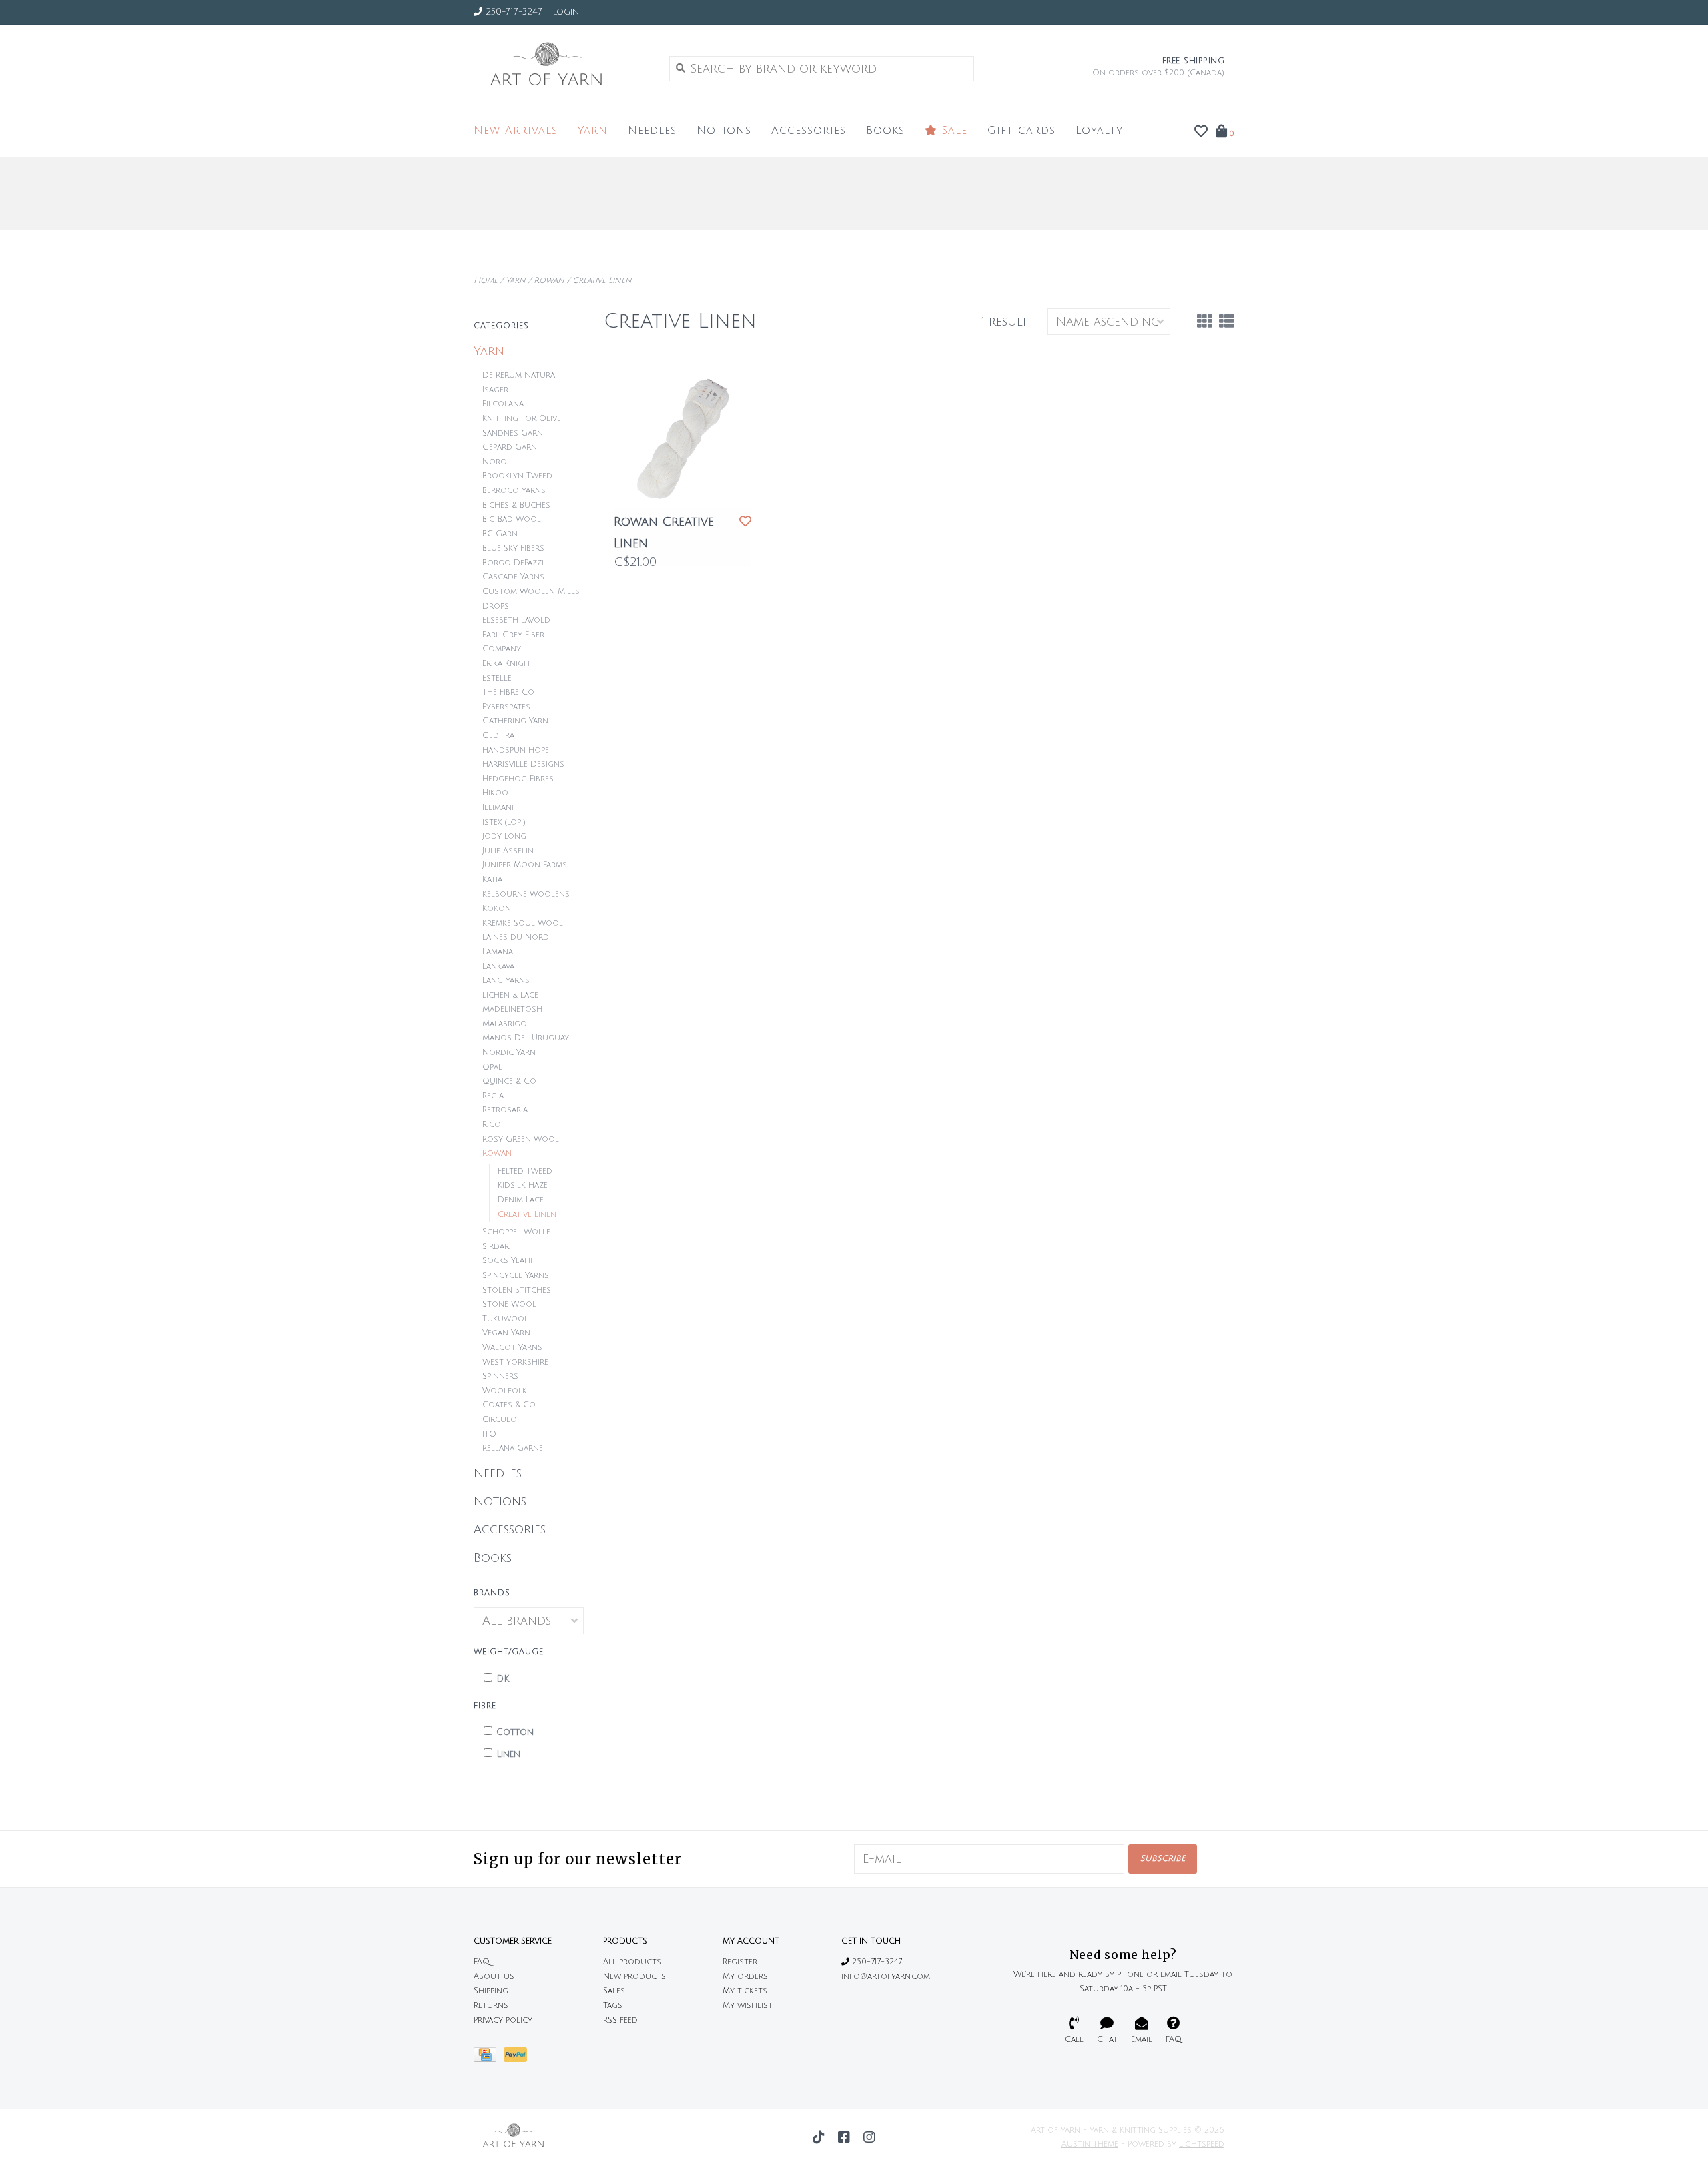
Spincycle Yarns (516, 1276)
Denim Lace (521, 1200)
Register (740, 1962)
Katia (492, 880)
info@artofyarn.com (886, 1977)
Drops (496, 606)
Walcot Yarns (512, 1348)
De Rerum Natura (519, 375)
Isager (495, 390)
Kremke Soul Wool (523, 923)
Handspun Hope (516, 750)
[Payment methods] (489, 2058)
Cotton (515, 1732)
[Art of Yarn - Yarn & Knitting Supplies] (561, 68)
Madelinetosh (512, 1009)
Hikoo (495, 793)
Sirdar (496, 1247)
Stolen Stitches (517, 1290)
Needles (652, 131)
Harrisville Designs (523, 764)
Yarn (593, 131)
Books (885, 131)
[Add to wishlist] (745, 522)
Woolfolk (505, 1391)
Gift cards (1021, 131)
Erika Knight (508, 664)
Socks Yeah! (507, 1261)
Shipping (491, 1991)
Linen (508, 1754)
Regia (493, 1096)
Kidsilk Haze (523, 1185)
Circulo (500, 1420)
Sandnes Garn (513, 433)
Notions (724, 131)
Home (486, 281)
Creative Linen (602, 281)
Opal (492, 1067)
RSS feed (620, 2020)
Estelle (497, 678)
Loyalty (1099, 131)
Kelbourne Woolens (526, 894)
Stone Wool (509, 1304)
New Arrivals (516, 131)
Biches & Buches (516, 505)
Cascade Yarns (513, 577)
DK (503, 1679)
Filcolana (503, 404)
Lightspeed (1202, 2144)
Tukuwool (505, 1319)
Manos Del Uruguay (526, 1038)
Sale (952, 131)
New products (634, 1977)
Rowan (549, 281)
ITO (489, 1434)
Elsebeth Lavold (516, 620)
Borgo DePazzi (513, 563)
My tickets (745, 1991)
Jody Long (504, 836)
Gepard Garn (510, 447)
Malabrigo (505, 1024)
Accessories (809, 131)
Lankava (498, 967)
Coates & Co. (509, 1405)
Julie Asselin (508, 851)
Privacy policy (503, 2020)
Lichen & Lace (510, 995)
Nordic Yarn (509, 1053)
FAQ (482, 1962)
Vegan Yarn (506, 1333)
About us (494, 1977)
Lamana (498, 952)
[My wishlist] (1201, 132)
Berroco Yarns (514, 491)
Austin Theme (1090, 2144)
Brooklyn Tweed (517, 476)
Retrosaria (505, 1110)
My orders (745, 1977)
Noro (495, 462)
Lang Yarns (506, 981)
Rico (492, 1125)
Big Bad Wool (512, 519)
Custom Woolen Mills (531, 592)
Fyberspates (506, 707)
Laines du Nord (516, 937)
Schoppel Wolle (516, 1232)
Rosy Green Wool (521, 1139)
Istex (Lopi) (504, 822)
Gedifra (498, 736)
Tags (613, 2006)
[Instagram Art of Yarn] (869, 2137)
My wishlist (748, 2006)
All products (632, 1962)
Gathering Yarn (515, 721)
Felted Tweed (525, 1171)
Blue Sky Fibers (513, 548)
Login (566, 12)
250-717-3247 (876, 1962)
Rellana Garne (513, 1448)
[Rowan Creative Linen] (683, 438)
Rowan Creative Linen (664, 532)
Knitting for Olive (522, 419)
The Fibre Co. (508, 692)
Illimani (498, 808)
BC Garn (500, 534)
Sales (614, 1991)
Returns (491, 2006)
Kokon (497, 909)
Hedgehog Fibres (518, 779)
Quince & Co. (509, 1081)
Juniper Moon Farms (525, 865)
